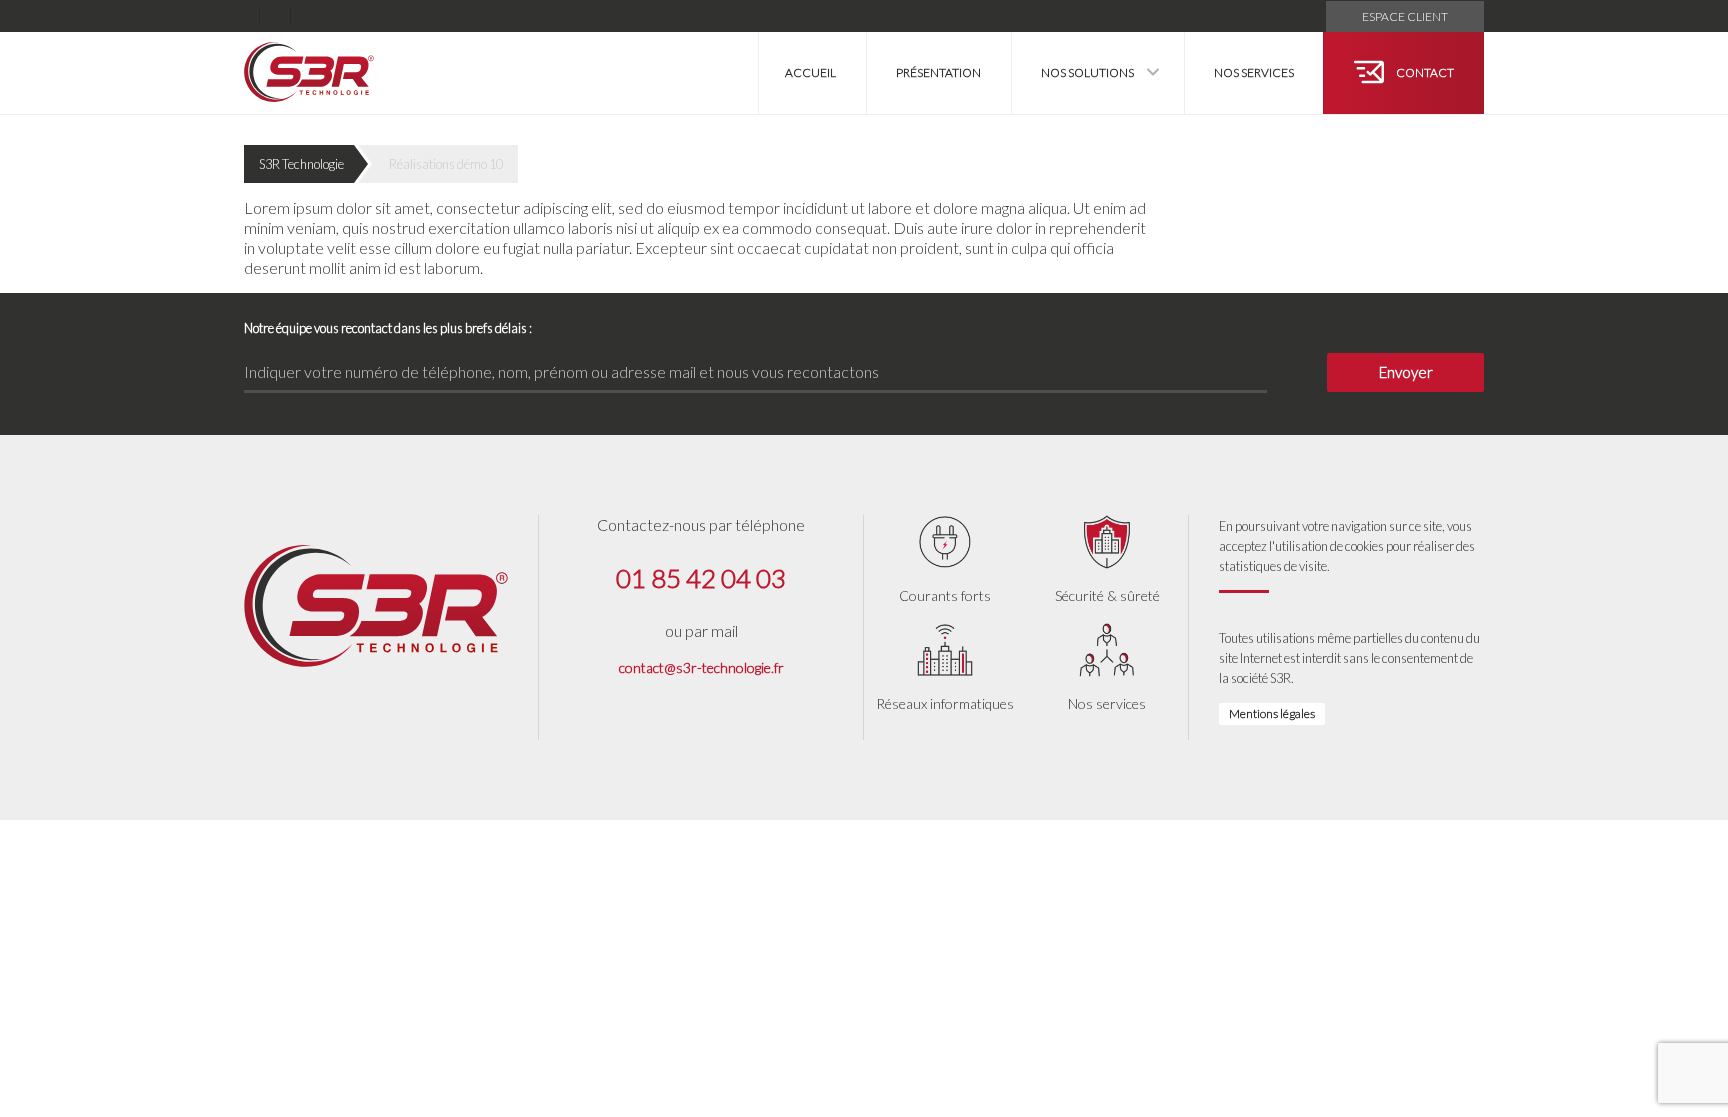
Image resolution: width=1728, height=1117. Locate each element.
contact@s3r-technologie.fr (701, 667)
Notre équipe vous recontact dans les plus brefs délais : (388, 328)
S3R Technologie (301, 164)
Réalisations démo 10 (446, 164)
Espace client (1405, 16)
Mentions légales (1272, 713)
